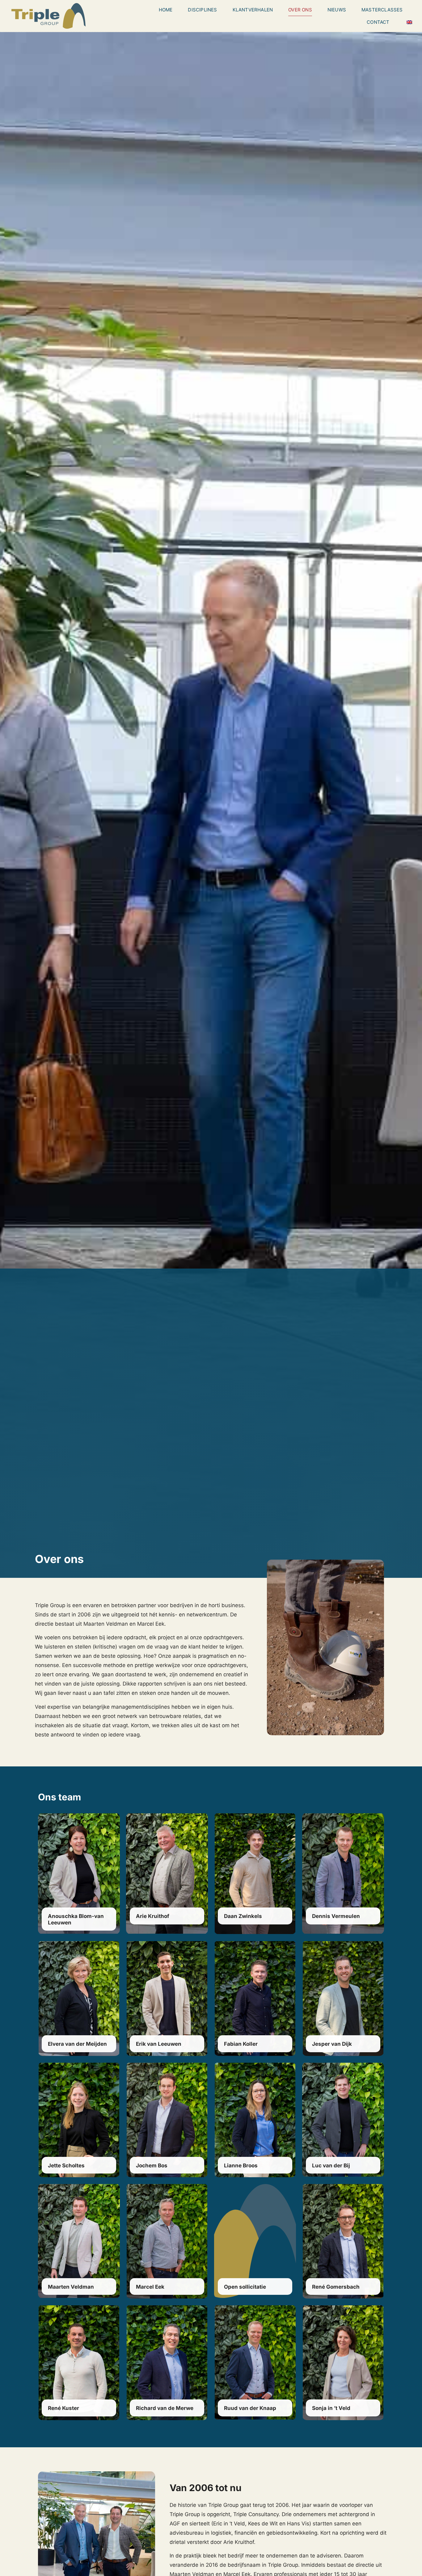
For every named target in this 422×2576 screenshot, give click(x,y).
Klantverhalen (253, 10)
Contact (378, 22)
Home (166, 10)
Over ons (300, 10)
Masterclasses (382, 10)
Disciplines (202, 10)
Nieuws (337, 10)
